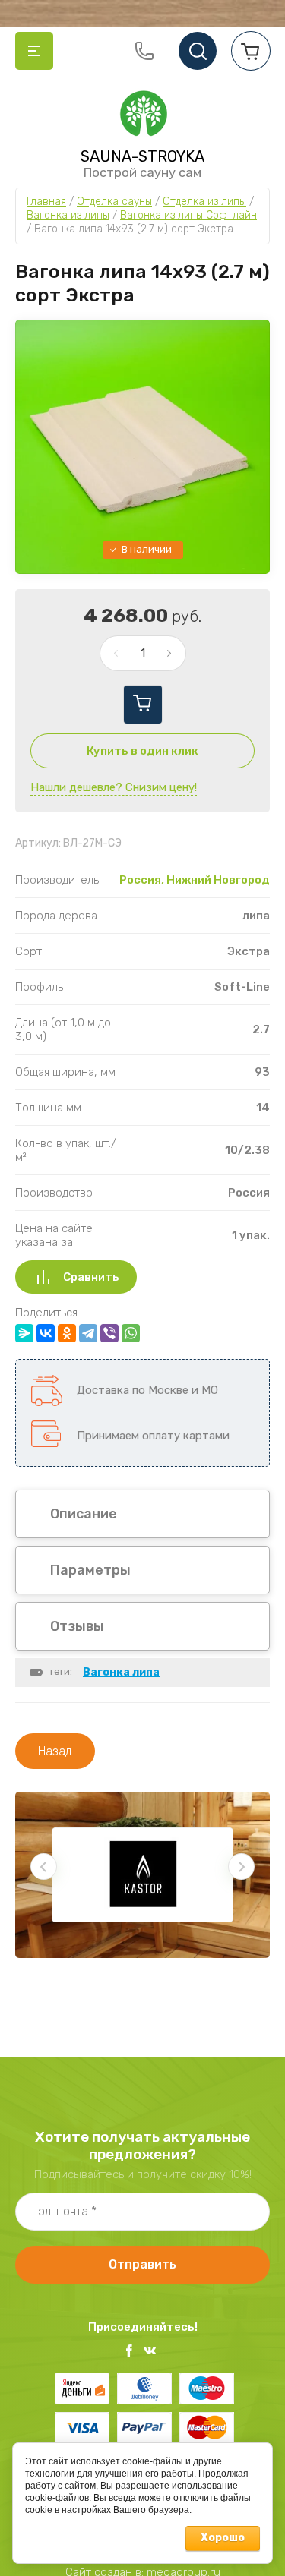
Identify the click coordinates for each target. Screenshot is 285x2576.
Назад (55, 1751)
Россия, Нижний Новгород (195, 880)
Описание (84, 1514)
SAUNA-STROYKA (142, 156)
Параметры (90, 1570)
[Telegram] (88, 1333)
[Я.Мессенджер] (24, 1333)
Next (241, 1867)
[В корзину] (143, 705)
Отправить (142, 2264)
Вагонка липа (121, 1672)
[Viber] (109, 1333)
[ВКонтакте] (46, 1333)
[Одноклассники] (67, 1333)
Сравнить (91, 1277)
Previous (44, 1867)
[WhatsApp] (131, 1333)
